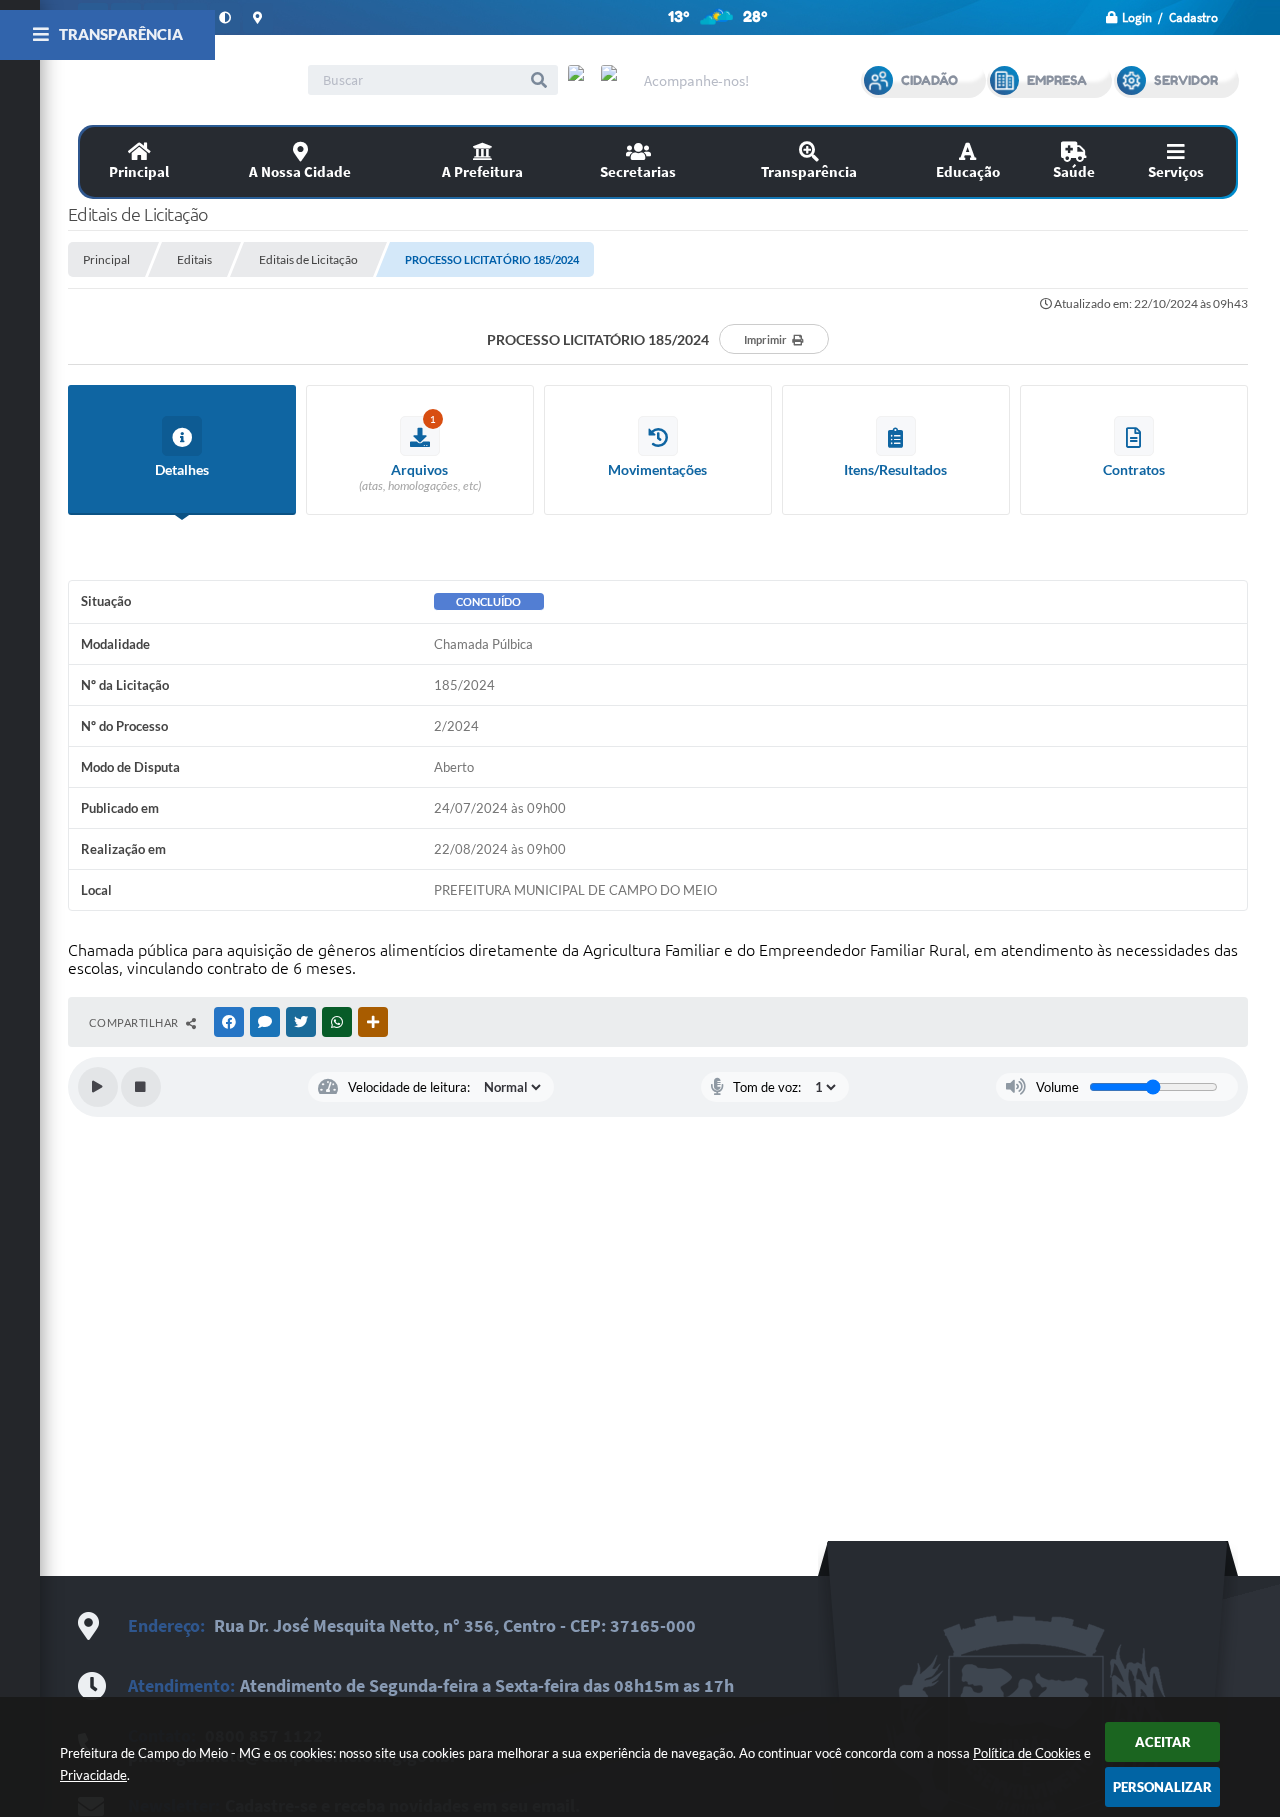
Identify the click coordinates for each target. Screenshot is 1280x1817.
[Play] (98, 1087)
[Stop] (141, 1087)
